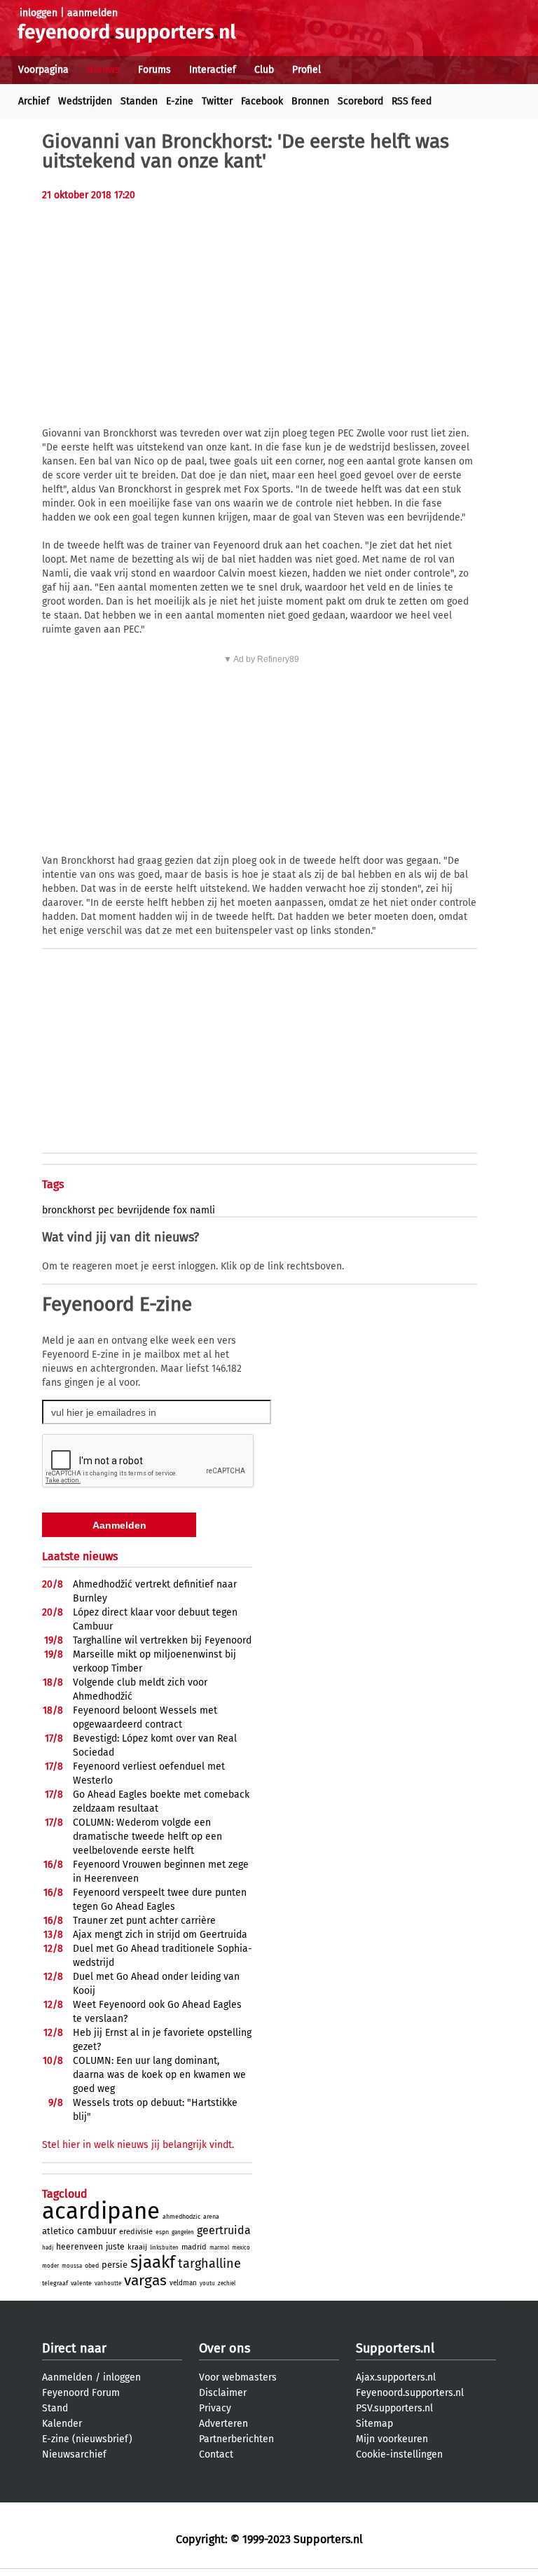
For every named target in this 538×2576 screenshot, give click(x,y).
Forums (154, 70)
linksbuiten (164, 2248)
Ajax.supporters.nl (396, 2377)
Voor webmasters (238, 2377)
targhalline (209, 2264)
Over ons (225, 2348)
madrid (194, 2247)
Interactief (213, 70)
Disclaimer (223, 2393)
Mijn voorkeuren (392, 2439)
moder (50, 2266)
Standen (139, 101)
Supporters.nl (395, 2348)
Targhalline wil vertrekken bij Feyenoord (162, 1640)
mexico (241, 2248)
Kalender (62, 2424)
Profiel (306, 70)
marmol (219, 2248)
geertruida (224, 2230)
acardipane (101, 2211)
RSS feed (412, 101)
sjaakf (153, 2262)
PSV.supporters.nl (394, 2408)
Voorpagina (43, 70)
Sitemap (374, 2424)
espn (162, 2232)
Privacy (215, 2408)
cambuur (97, 2231)
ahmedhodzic (181, 2217)
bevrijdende (144, 1210)
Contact (216, 2454)
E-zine (180, 101)
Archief (34, 101)
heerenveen (80, 2247)
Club (264, 70)
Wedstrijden (85, 101)
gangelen (183, 2232)
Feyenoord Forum (81, 2393)
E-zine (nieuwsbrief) (87, 2439)
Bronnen (310, 101)
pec (106, 1210)
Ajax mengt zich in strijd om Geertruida (160, 1935)
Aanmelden (67, 2377)
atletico (58, 2231)
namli (202, 1210)
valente (81, 2283)
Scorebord (360, 101)
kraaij (137, 2247)
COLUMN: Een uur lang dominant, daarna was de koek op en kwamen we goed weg (159, 2075)
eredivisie (136, 2232)
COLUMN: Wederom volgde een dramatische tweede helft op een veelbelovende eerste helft (147, 1837)
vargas (145, 2280)
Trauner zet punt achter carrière (144, 1921)
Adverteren (223, 2424)
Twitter (217, 101)
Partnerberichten (236, 2439)
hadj (48, 2248)
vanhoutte (108, 2284)
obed (92, 2266)
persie (115, 2265)
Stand (55, 2408)
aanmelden (92, 13)
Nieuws (103, 70)
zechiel (227, 2284)
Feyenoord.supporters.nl (410, 2393)
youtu (207, 2284)
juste (115, 2247)
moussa (72, 2266)
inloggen (39, 13)
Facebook (262, 101)
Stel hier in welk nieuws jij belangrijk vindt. (138, 2145)
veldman (183, 2283)
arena (211, 2217)
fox (180, 1210)
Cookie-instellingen (399, 2454)
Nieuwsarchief (74, 2454)
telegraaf (55, 2283)
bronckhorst (69, 1210)
